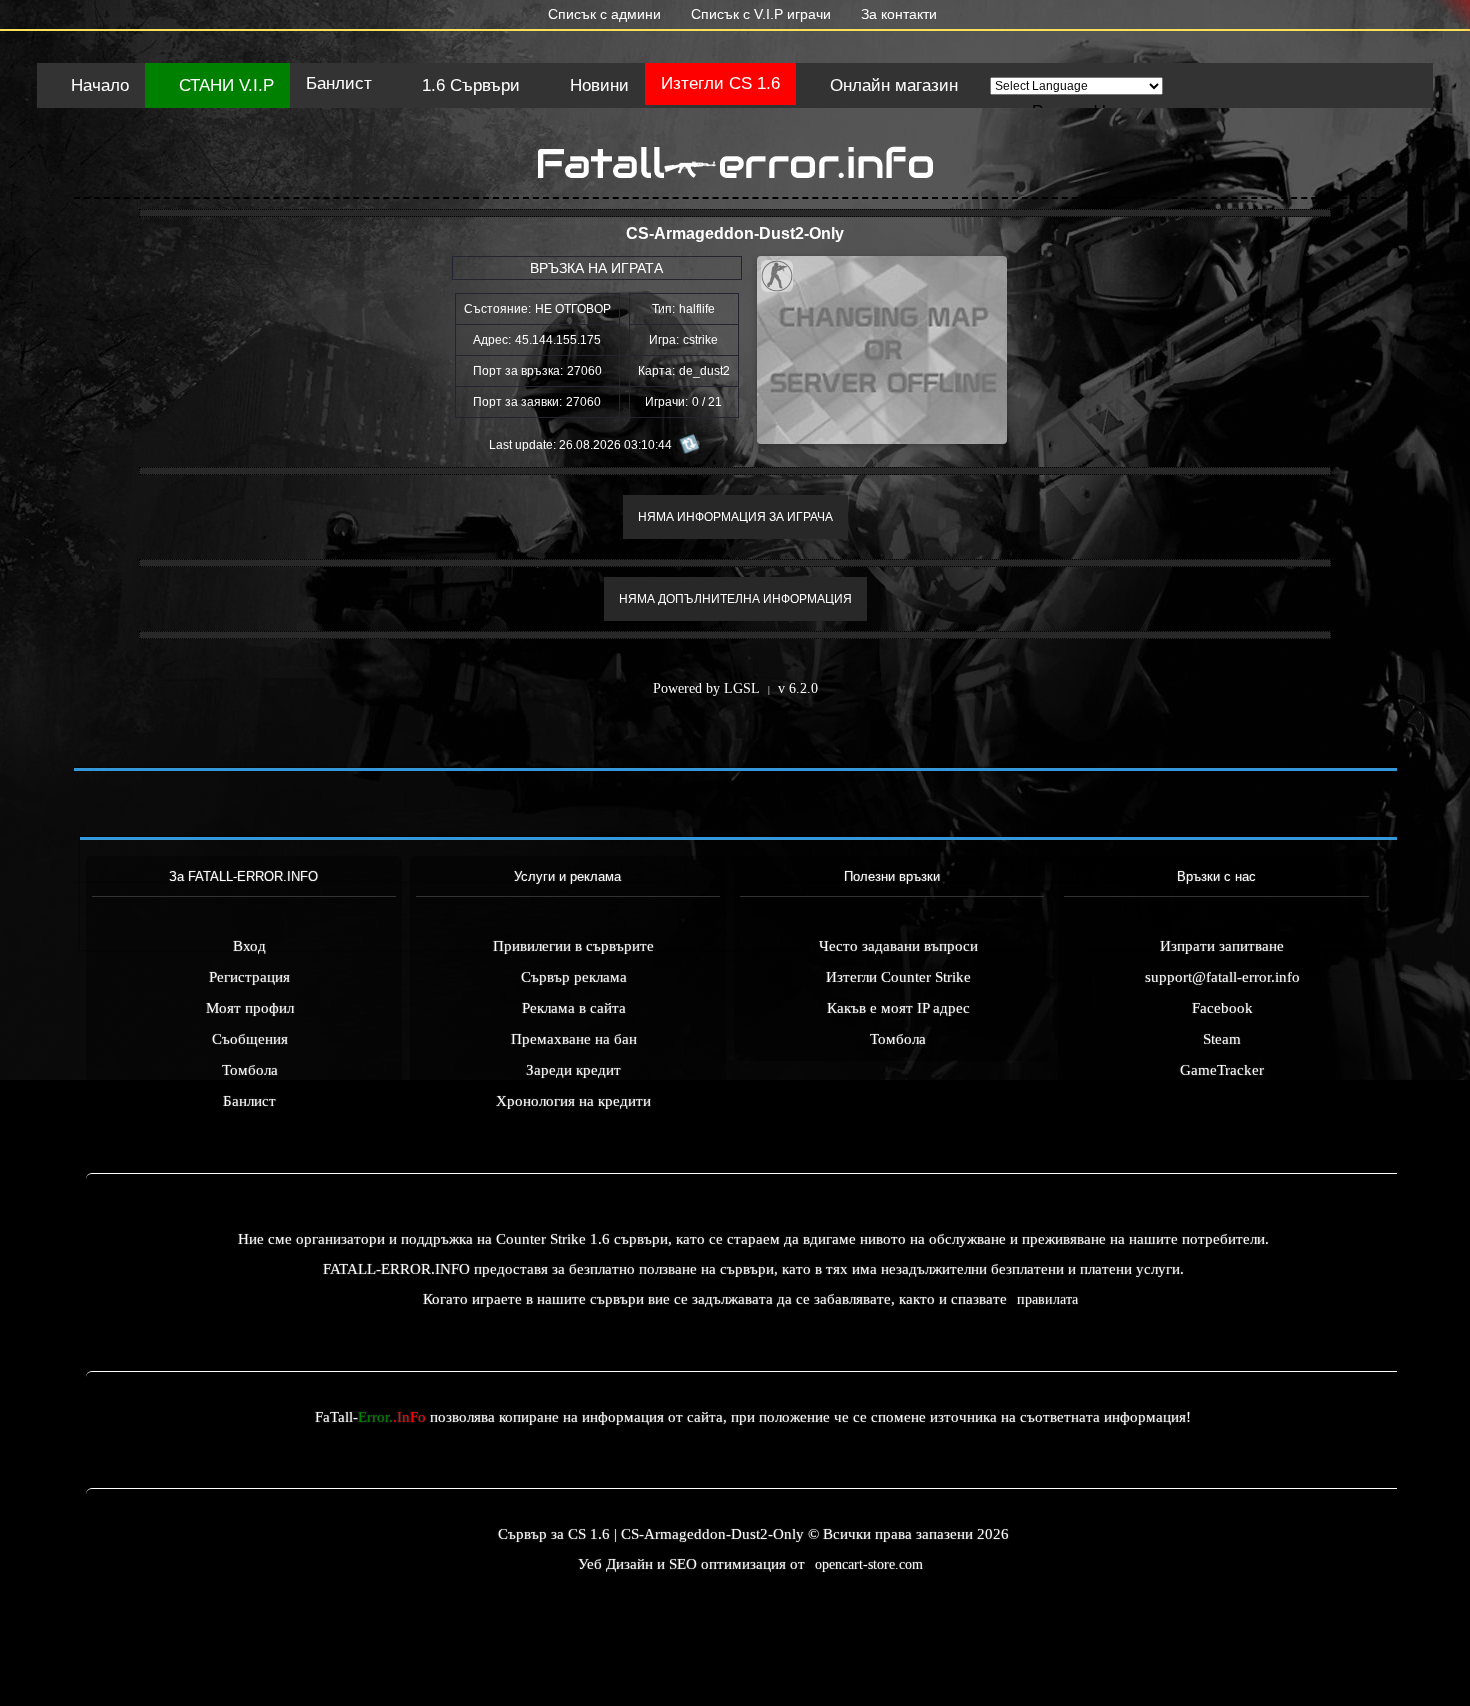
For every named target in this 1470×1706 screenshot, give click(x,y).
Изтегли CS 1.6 (720, 83)
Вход (249, 946)
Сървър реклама (574, 977)
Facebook (1222, 1008)
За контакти (897, 14)
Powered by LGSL (706, 688)
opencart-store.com (869, 1564)
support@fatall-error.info (1222, 977)
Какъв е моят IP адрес (898, 1008)
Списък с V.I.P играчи (759, 14)
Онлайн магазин (891, 85)
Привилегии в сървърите (573, 946)
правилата (1047, 1299)
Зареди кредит (573, 1070)
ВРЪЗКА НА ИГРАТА (596, 268)
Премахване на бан (574, 1039)
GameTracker (1222, 1070)
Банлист (339, 83)
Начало (97, 85)
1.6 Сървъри (468, 85)
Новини (597, 85)
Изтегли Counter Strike (898, 977)
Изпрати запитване (1222, 946)
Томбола (250, 1070)
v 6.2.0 (798, 688)
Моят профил (250, 1008)
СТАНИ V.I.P (224, 85)
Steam (1222, 1039)
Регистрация (249, 977)
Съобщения (250, 1039)
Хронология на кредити (573, 1101)
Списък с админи (602, 14)
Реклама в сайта (574, 1008)
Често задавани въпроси (898, 946)
